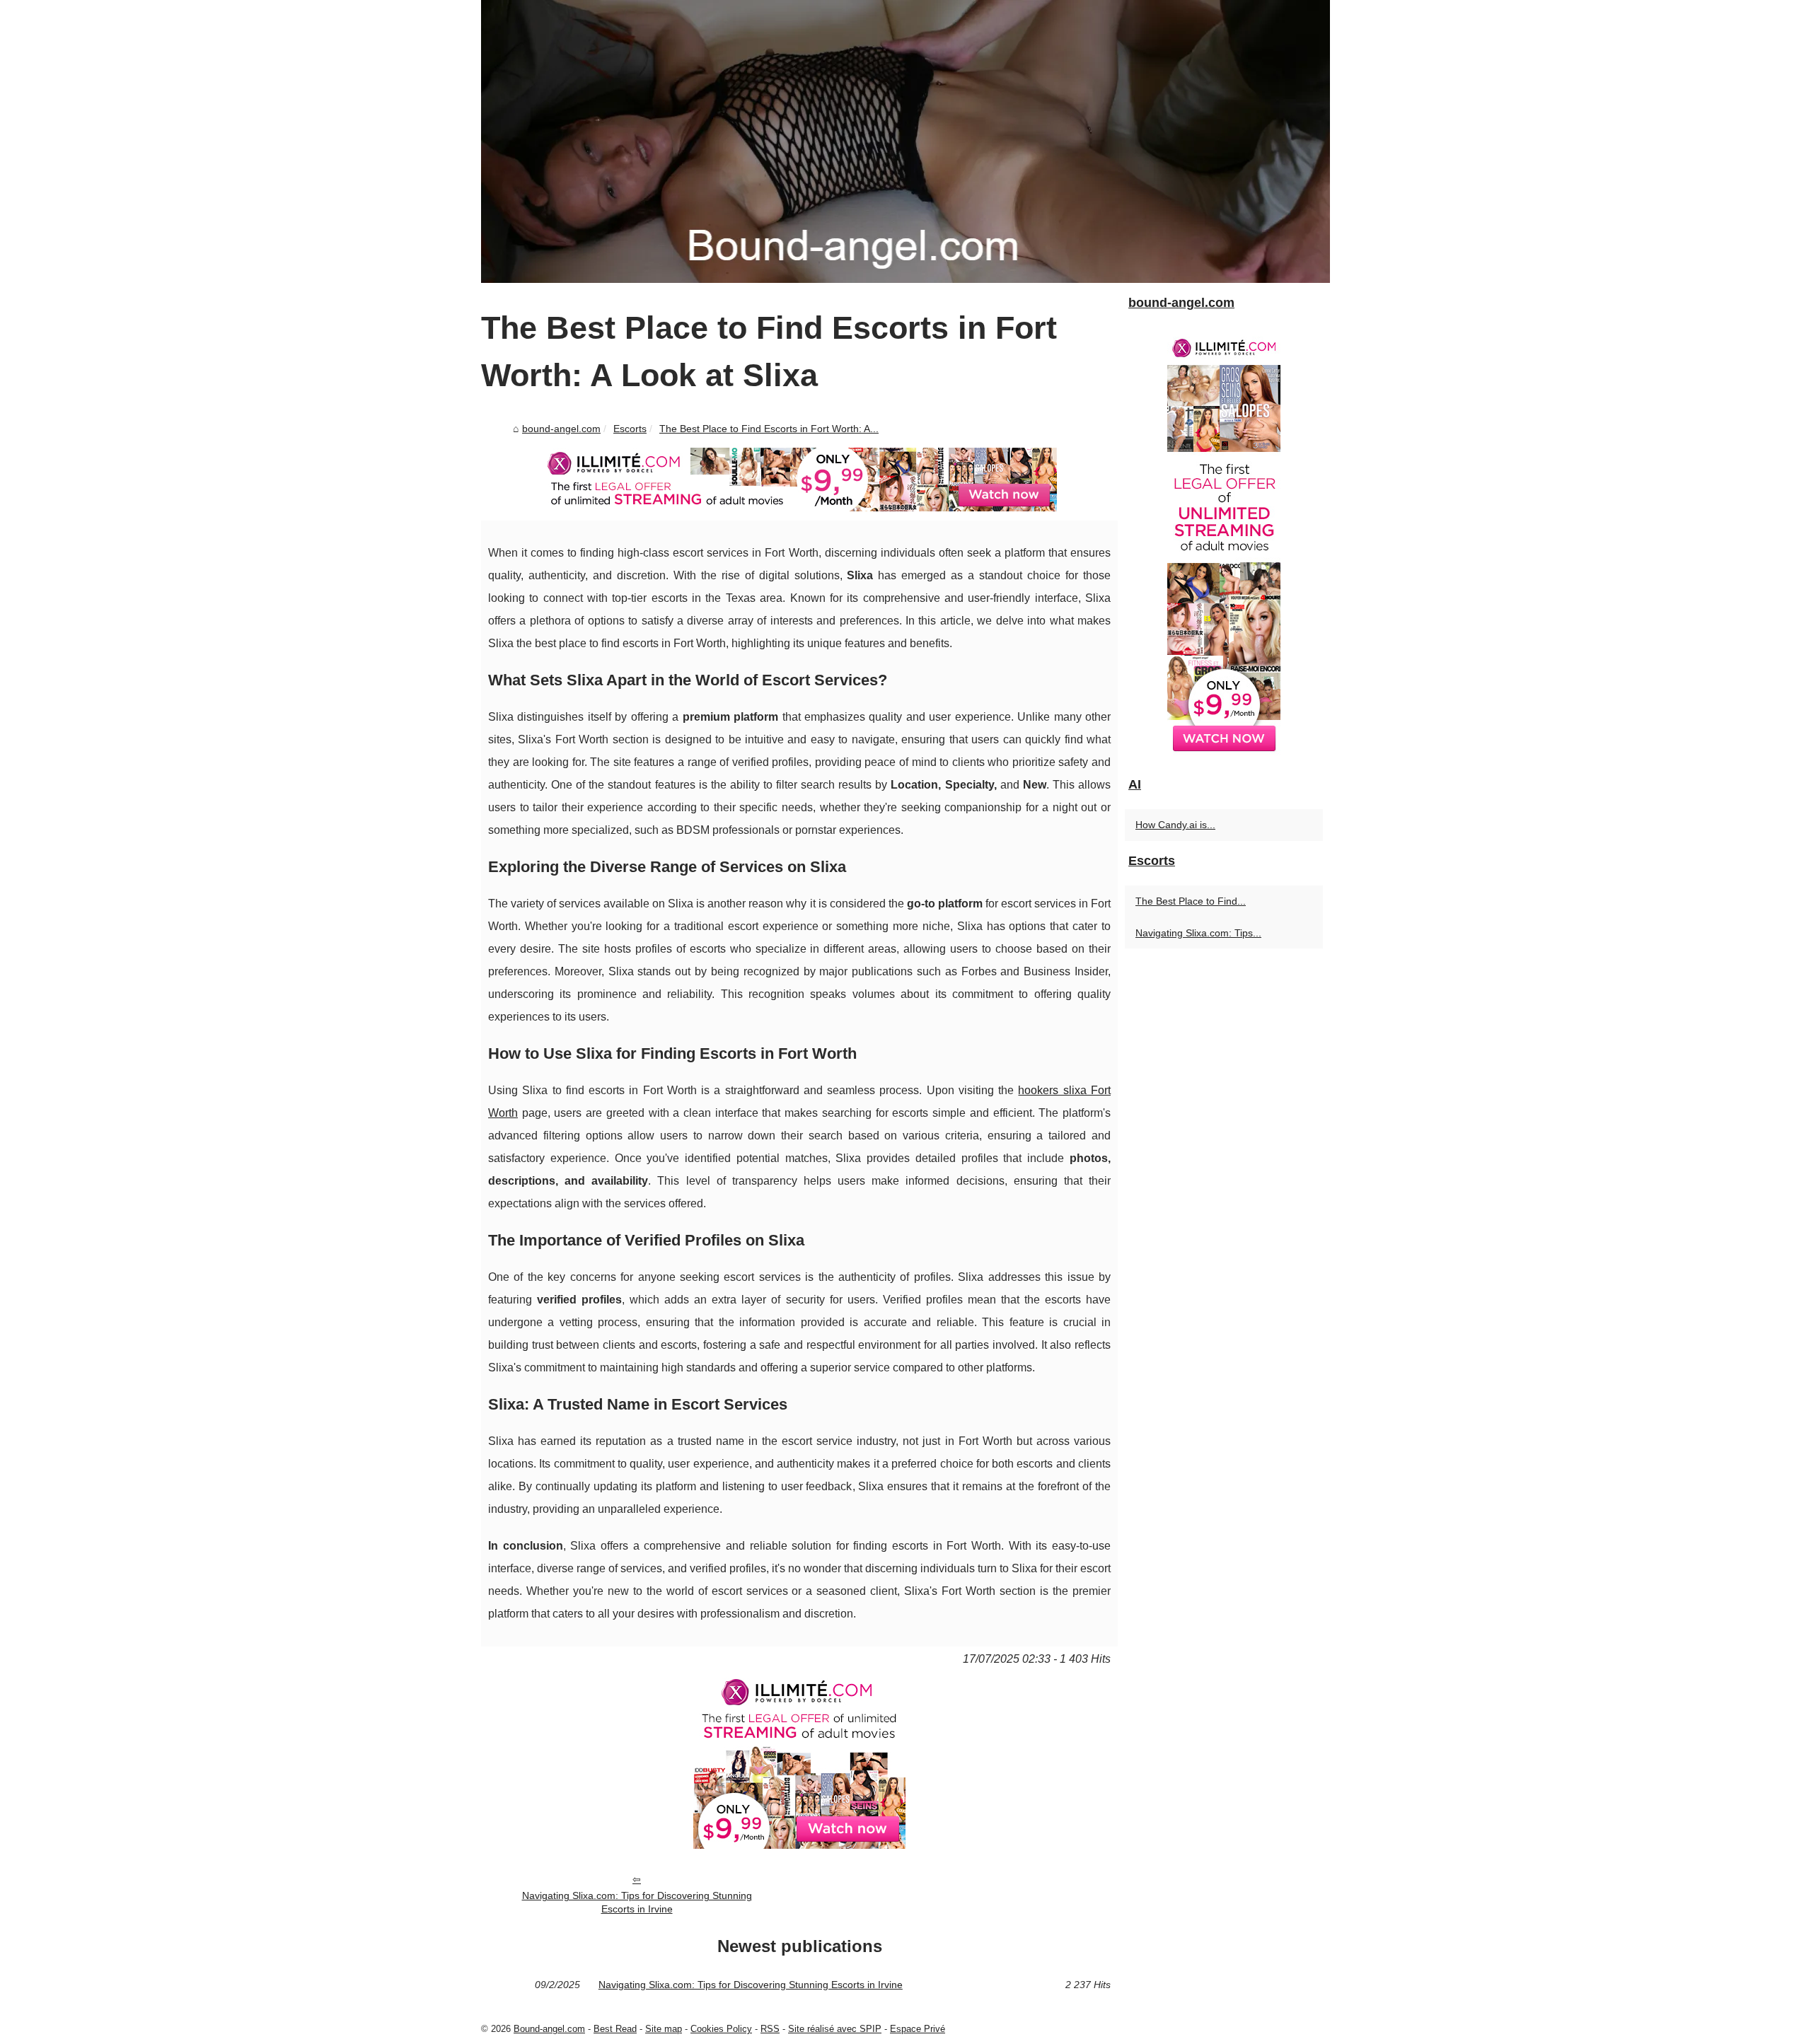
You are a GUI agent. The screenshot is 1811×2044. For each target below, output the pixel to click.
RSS (770, 2029)
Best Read (615, 2029)
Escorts (630, 429)
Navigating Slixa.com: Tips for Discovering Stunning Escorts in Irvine (637, 1902)
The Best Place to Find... (1191, 901)
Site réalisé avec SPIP (835, 2029)
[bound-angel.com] (905, 141)
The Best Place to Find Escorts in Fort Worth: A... (769, 429)
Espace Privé (918, 2029)
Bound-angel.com (549, 2029)
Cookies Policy (721, 2029)
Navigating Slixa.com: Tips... (1198, 933)
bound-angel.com (561, 429)
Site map (664, 2029)
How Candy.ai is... (1175, 825)
